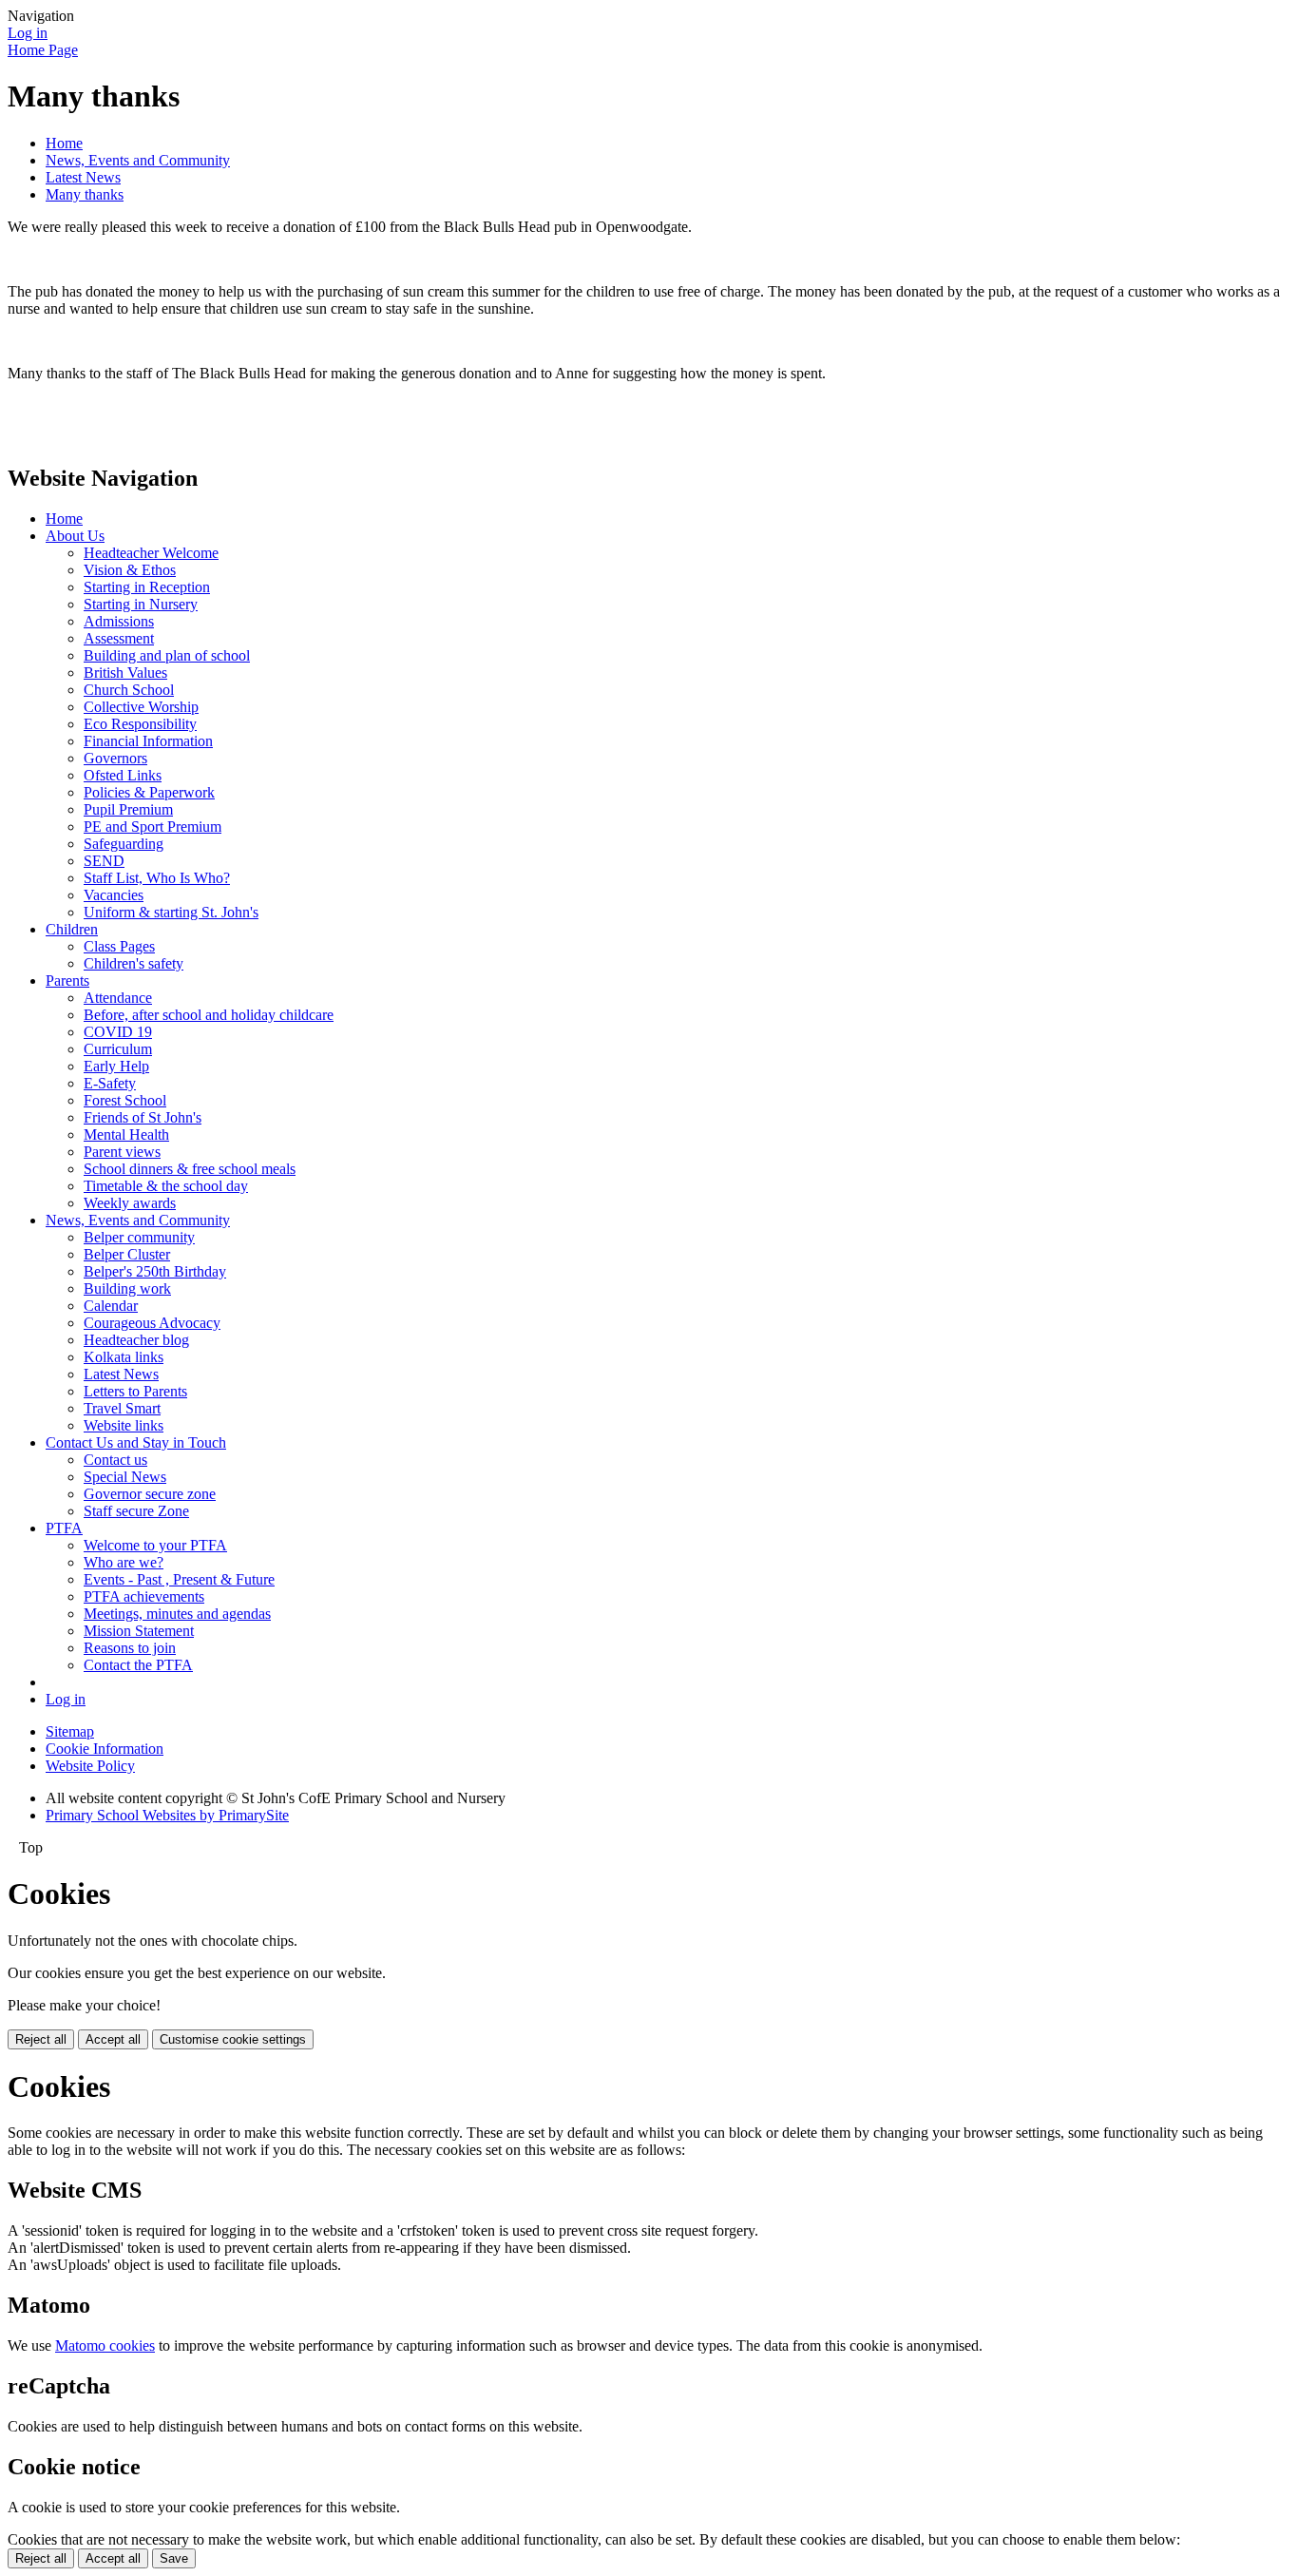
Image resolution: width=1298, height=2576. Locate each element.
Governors (115, 758)
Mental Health (126, 1134)
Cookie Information (105, 1749)
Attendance (118, 998)
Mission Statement (139, 1631)
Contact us (115, 1460)
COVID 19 (118, 1032)
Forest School (125, 1100)
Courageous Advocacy (152, 1323)
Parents (67, 980)
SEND (104, 861)
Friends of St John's (143, 1117)
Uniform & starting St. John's (171, 912)
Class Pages (119, 946)
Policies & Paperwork (149, 792)
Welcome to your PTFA (155, 1545)
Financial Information (148, 741)
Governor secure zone (150, 1494)
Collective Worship (141, 707)
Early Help (116, 1066)
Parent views (122, 1152)
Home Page (43, 50)
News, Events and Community (138, 160)
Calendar (111, 1306)
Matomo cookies (105, 2345)
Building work (127, 1288)
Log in (28, 33)
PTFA (64, 1528)
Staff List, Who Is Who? (157, 878)
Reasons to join (130, 1648)
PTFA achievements (144, 1596)
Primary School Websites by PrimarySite (167, 1815)
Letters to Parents (135, 1391)
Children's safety (134, 963)
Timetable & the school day (166, 1186)
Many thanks (85, 194)
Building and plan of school (167, 655)
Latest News (83, 177)
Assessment (119, 638)
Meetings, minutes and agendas (177, 1614)
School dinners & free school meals (190, 1169)
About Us (75, 536)
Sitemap (70, 1731)
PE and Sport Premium (153, 827)
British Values (125, 673)
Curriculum (118, 1049)
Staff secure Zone (136, 1511)
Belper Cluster (127, 1254)
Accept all (113, 2039)
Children (72, 929)
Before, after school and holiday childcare (209, 1015)
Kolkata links (124, 1357)
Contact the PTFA (138, 1665)
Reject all (41, 2039)
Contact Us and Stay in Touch (136, 1442)
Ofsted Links (123, 775)
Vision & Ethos (130, 570)
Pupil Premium (128, 809)
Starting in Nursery (141, 604)
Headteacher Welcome (151, 553)
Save (174, 2558)
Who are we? (124, 1562)
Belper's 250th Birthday (155, 1271)
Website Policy (90, 1766)
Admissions (119, 621)
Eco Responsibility (140, 724)
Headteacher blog (136, 1340)
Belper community (139, 1237)
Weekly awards (130, 1203)
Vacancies (114, 895)
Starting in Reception (147, 587)
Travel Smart (122, 1408)
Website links (124, 1425)
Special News (125, 1477)
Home (64, 143)
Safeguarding (124, 844)
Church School (129, 690)
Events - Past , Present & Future (179, 1579)
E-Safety (110, 1083)
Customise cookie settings (233, 2039)
